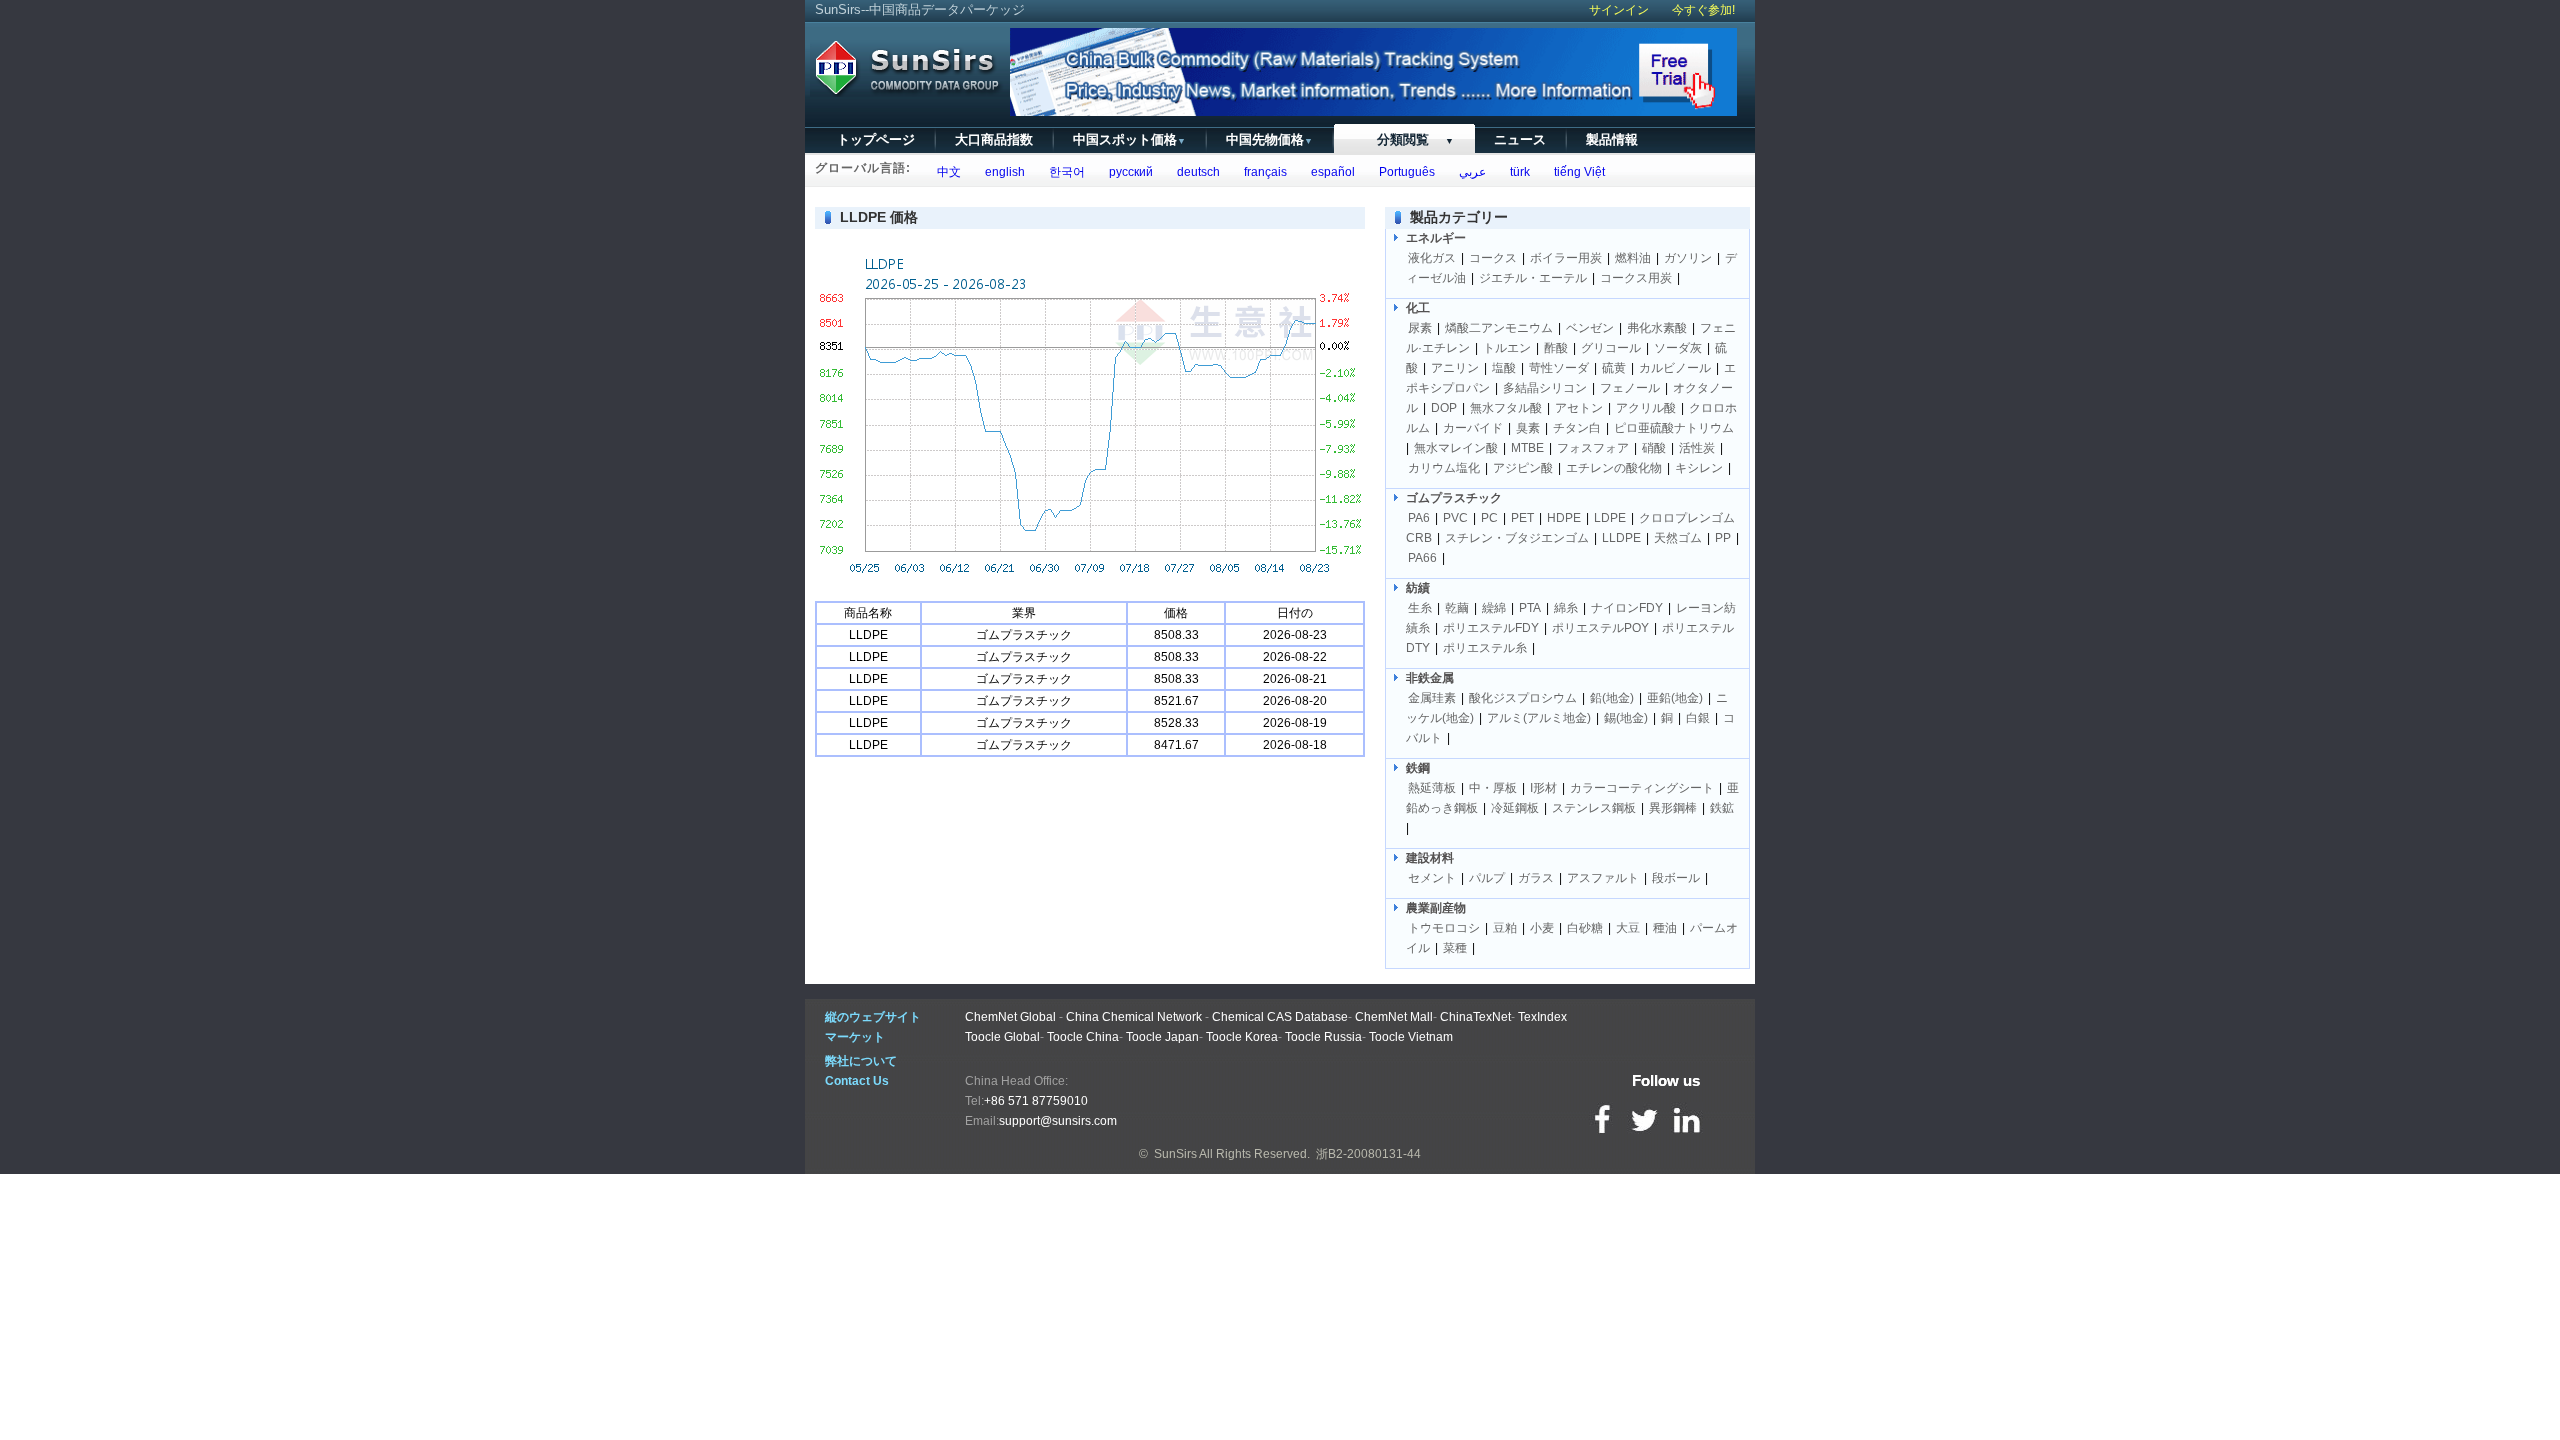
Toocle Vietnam (1411, 1037)
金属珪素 (1432, 698)
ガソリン (1688, 258)
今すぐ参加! (1703, 10)
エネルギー (1436, 238)
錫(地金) (1626, 718)
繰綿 (1494, 608)
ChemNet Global (1010, 1017)
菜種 (1455, 948)
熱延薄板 (1432, 788)
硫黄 (1614, 368)
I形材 (1543, 788)
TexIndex (1542, 1017)
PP (1723, 538)
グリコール (1611, 348)
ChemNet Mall (1394, 1017)
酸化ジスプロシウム (1523, 698)
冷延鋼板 (1515, 808)
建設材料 (1430, 858)
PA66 (1422, 558)
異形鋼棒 (1673, 808)
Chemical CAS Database (1280, 1017)
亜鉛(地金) (1675, 698)
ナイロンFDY (1627, 608)
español (1330, 172)
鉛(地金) (1612, 698)
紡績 (1418, 588)
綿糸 (1566, 608)
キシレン (1699, 468)
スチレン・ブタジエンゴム (1517, 538)
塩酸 (1504, 368)
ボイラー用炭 (1566, 258)
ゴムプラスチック (1454, 498)
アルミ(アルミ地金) (1539, 718)
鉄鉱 (1722, 808)
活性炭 (1697, 448)
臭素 (1528, 428)
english (1002, 172)
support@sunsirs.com (1058, 1121)
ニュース (1520, 139)
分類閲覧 (1403, 139)
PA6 (1419, 518)
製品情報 (1612, 139)
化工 (1418, 308)
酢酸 (1556, 348)
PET (1522, 518)
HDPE (1564, 518)
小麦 (1542, 928)
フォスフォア (1593, 448)
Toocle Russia (1323, 1037)
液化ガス (1432, 258)
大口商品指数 (994, 139)
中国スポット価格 (1129, 139)
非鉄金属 (1430, 678)
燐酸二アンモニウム (1499, 328)
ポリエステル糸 (1485, 648)
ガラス (1536, 878)
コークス (1493, 258)
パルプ (1487, 878)
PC (1489, 518)
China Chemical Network (1134, 1017)
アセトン (1579, 408)
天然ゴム (1678, 538)
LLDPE (1621, 538)
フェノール (1630, 388)
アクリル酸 (1646, 408)
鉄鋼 (1418, 768)
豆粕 (1505, 928)
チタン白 (1577, 428)
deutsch (1195, 172)
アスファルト (1603, 878)
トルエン (1507, 348)
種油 (1665, 928)
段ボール (1676, 878)
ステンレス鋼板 (1594, 808)
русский (1128, 172)
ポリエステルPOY (1600, 628)
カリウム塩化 (1444, 468)
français (1262, 172)
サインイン (1619, 10)
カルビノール (1675, 368)
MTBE (1527, 448)
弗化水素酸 (1657, 328)
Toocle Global (1002, 1037)
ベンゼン (1590, 328)
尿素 (1420, 328)
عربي (1469, 172)
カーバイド (1473, 428)
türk (1517, 172)
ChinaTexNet (1475, 1017)
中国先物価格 (1269, 139)
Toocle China (1083, 1037)
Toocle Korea (1242, 1037)
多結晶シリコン (1545, 388)
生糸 (1420, 608)
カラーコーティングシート (1642, 788)
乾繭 (1457, 608)
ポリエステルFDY (1491, 628)
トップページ (876, 139)
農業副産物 (1436, 908)
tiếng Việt (1576, 172)
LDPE (1610, 518)
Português (1404, 172)
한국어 (1064, 172)
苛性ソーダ (1559, 368)
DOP (1444, 408)
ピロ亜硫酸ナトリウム (1674, 428)
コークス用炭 (1636, 278)
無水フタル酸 (1506, 408)
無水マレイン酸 (1456, 448)
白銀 (1698, 718)
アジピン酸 (1523, 468)
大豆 (1628, 928)
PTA (1530, 608)
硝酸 (1654, 448)
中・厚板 (1493, 788)
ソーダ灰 (1678, 348)
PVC (1455, 518)
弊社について (861, 1061)
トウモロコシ (1444, 928)
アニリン (1455, 368)
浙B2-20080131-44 (1368, 1154)
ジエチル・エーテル (1533, 278)
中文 (946, 172)
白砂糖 (1585, 928)
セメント (1432, 878)
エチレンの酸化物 (1614, 468)
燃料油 (1633, 258)
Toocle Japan (1162, 1037)
